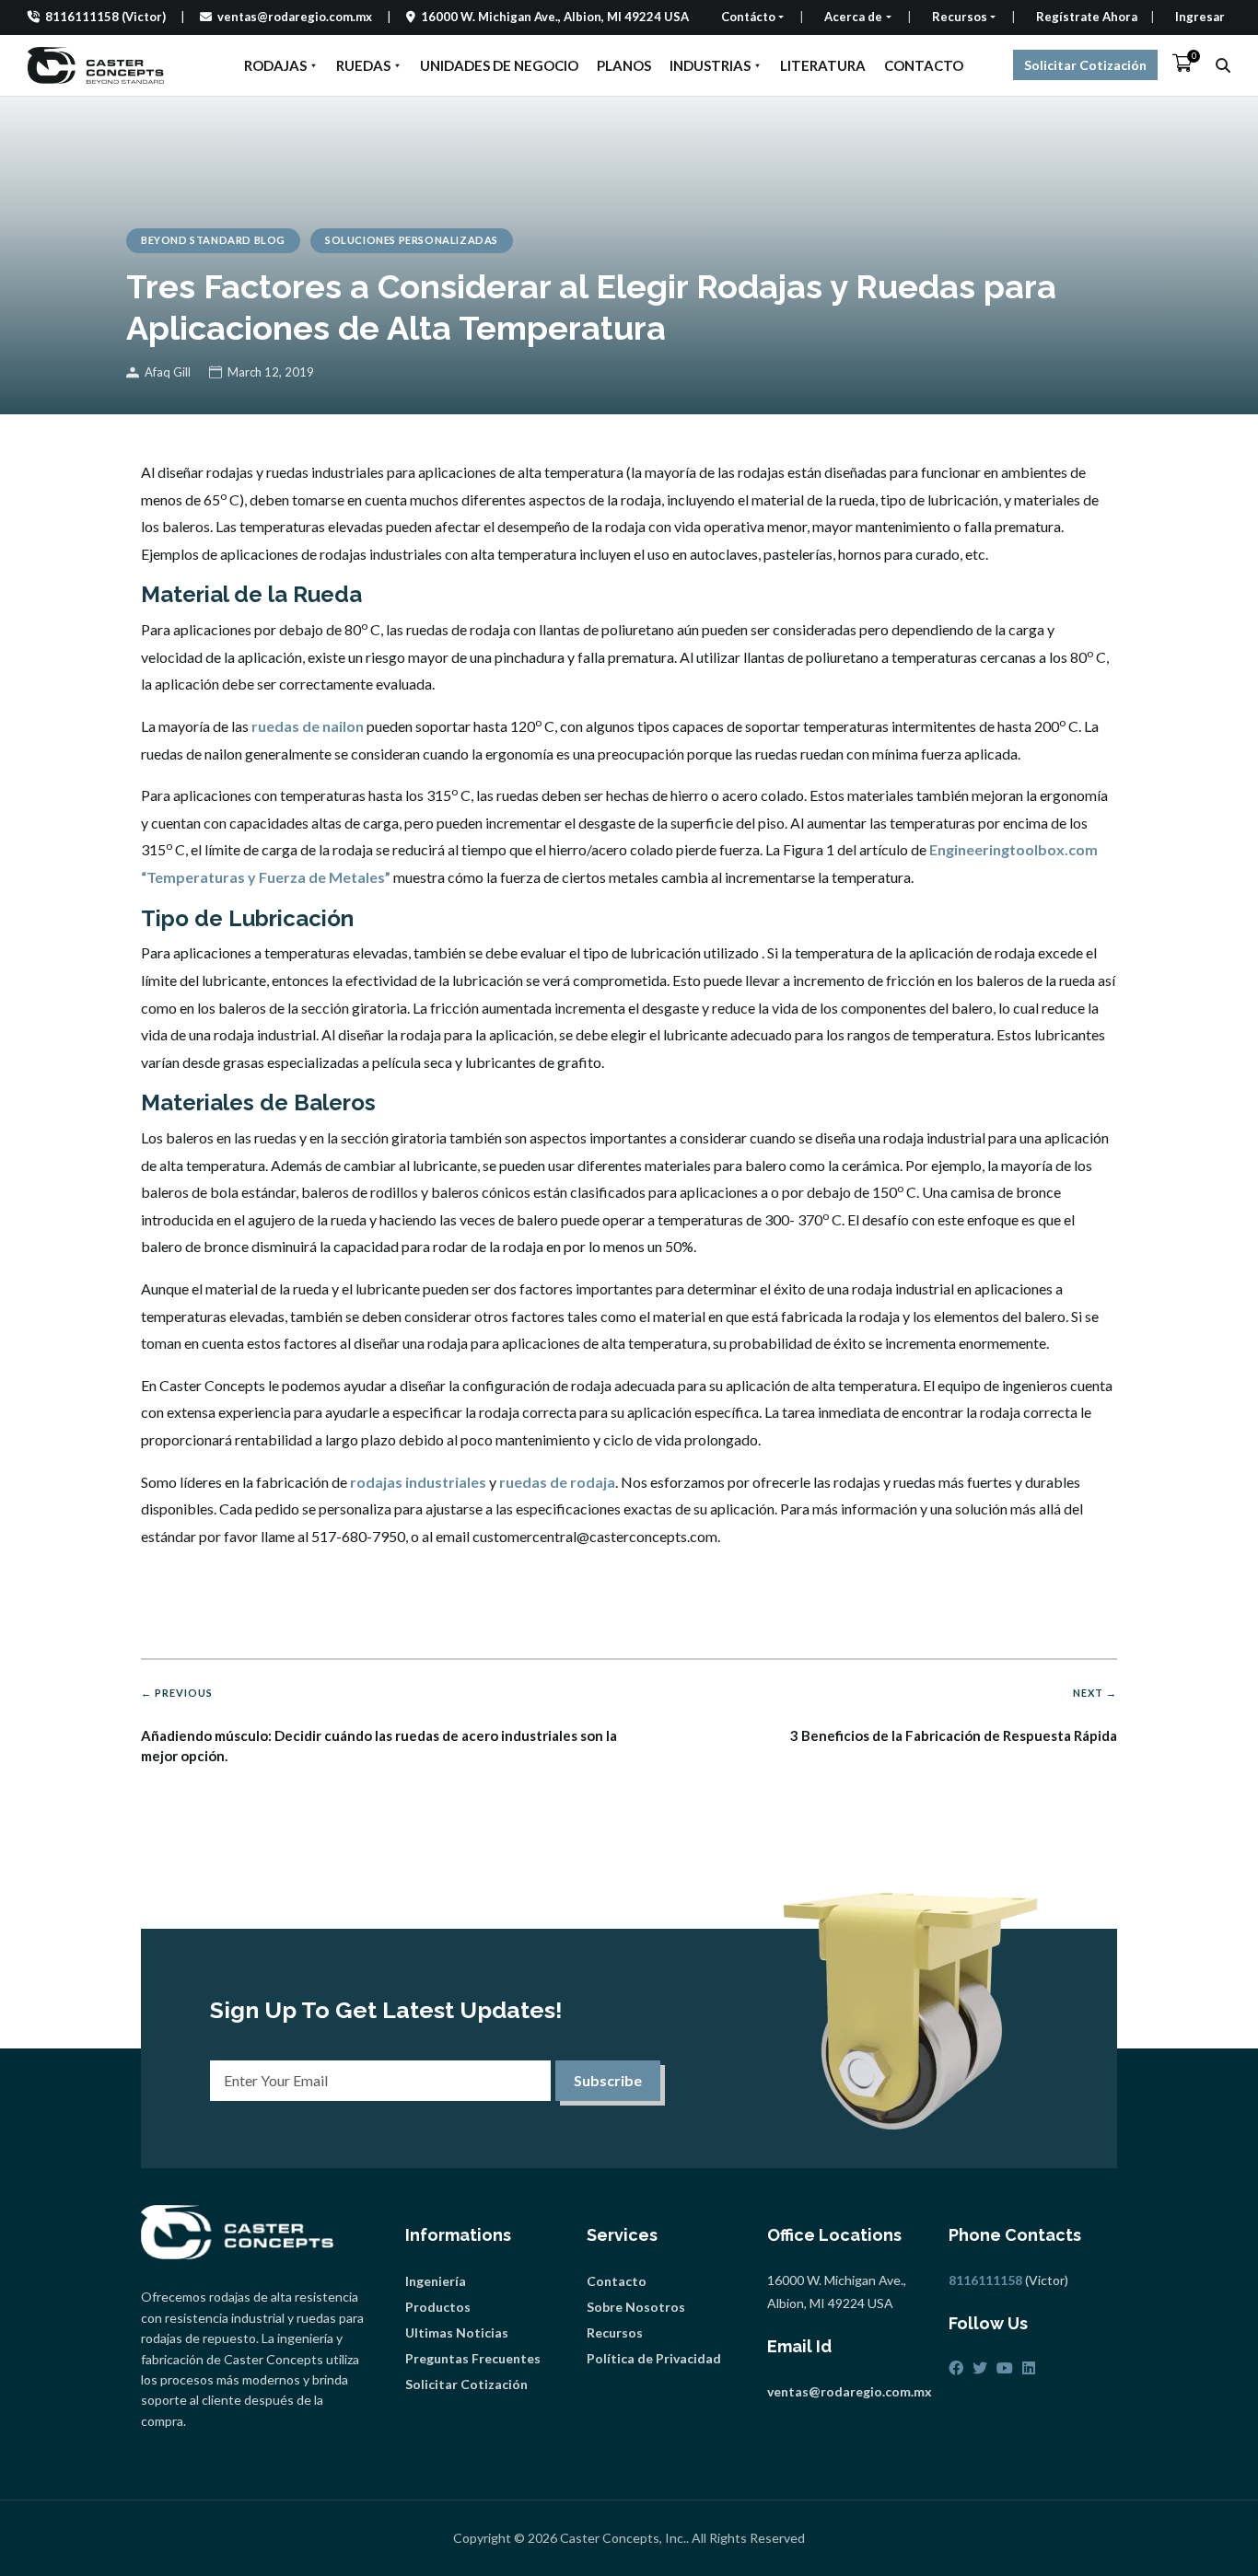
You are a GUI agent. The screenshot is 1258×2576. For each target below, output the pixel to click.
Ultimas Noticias (457, 2332)
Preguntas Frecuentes (473, 2358)
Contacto (617, 2281)
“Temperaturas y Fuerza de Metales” (266, 877)
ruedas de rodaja (557, 1482)
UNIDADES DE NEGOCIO (499, 65)
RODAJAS (275, 65)
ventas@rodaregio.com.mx (293, 17)
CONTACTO (924, 65)
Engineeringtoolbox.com (1013, 849)
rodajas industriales (418, 1482)
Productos (438, 2307)
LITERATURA (823, 65)
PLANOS (624, 65)
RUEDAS (363, 65)
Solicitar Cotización (1085, 65)
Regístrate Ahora (1087, 17)
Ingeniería (436, 2281)
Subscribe (608, 2080)
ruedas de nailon (308, 726)
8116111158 (985, 2280)
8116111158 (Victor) (104, 17)
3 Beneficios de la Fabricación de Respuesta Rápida (954, 1715)
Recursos (615, 2332)
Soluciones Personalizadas (412, 240)
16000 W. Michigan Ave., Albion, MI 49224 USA (553, 17)
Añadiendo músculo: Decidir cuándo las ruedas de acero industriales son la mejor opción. (379, 1726)
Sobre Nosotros (636, 2307)
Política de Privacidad (654, 2358)
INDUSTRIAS (710, 65)
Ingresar (1200, 17)
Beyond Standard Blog (213, 240)
